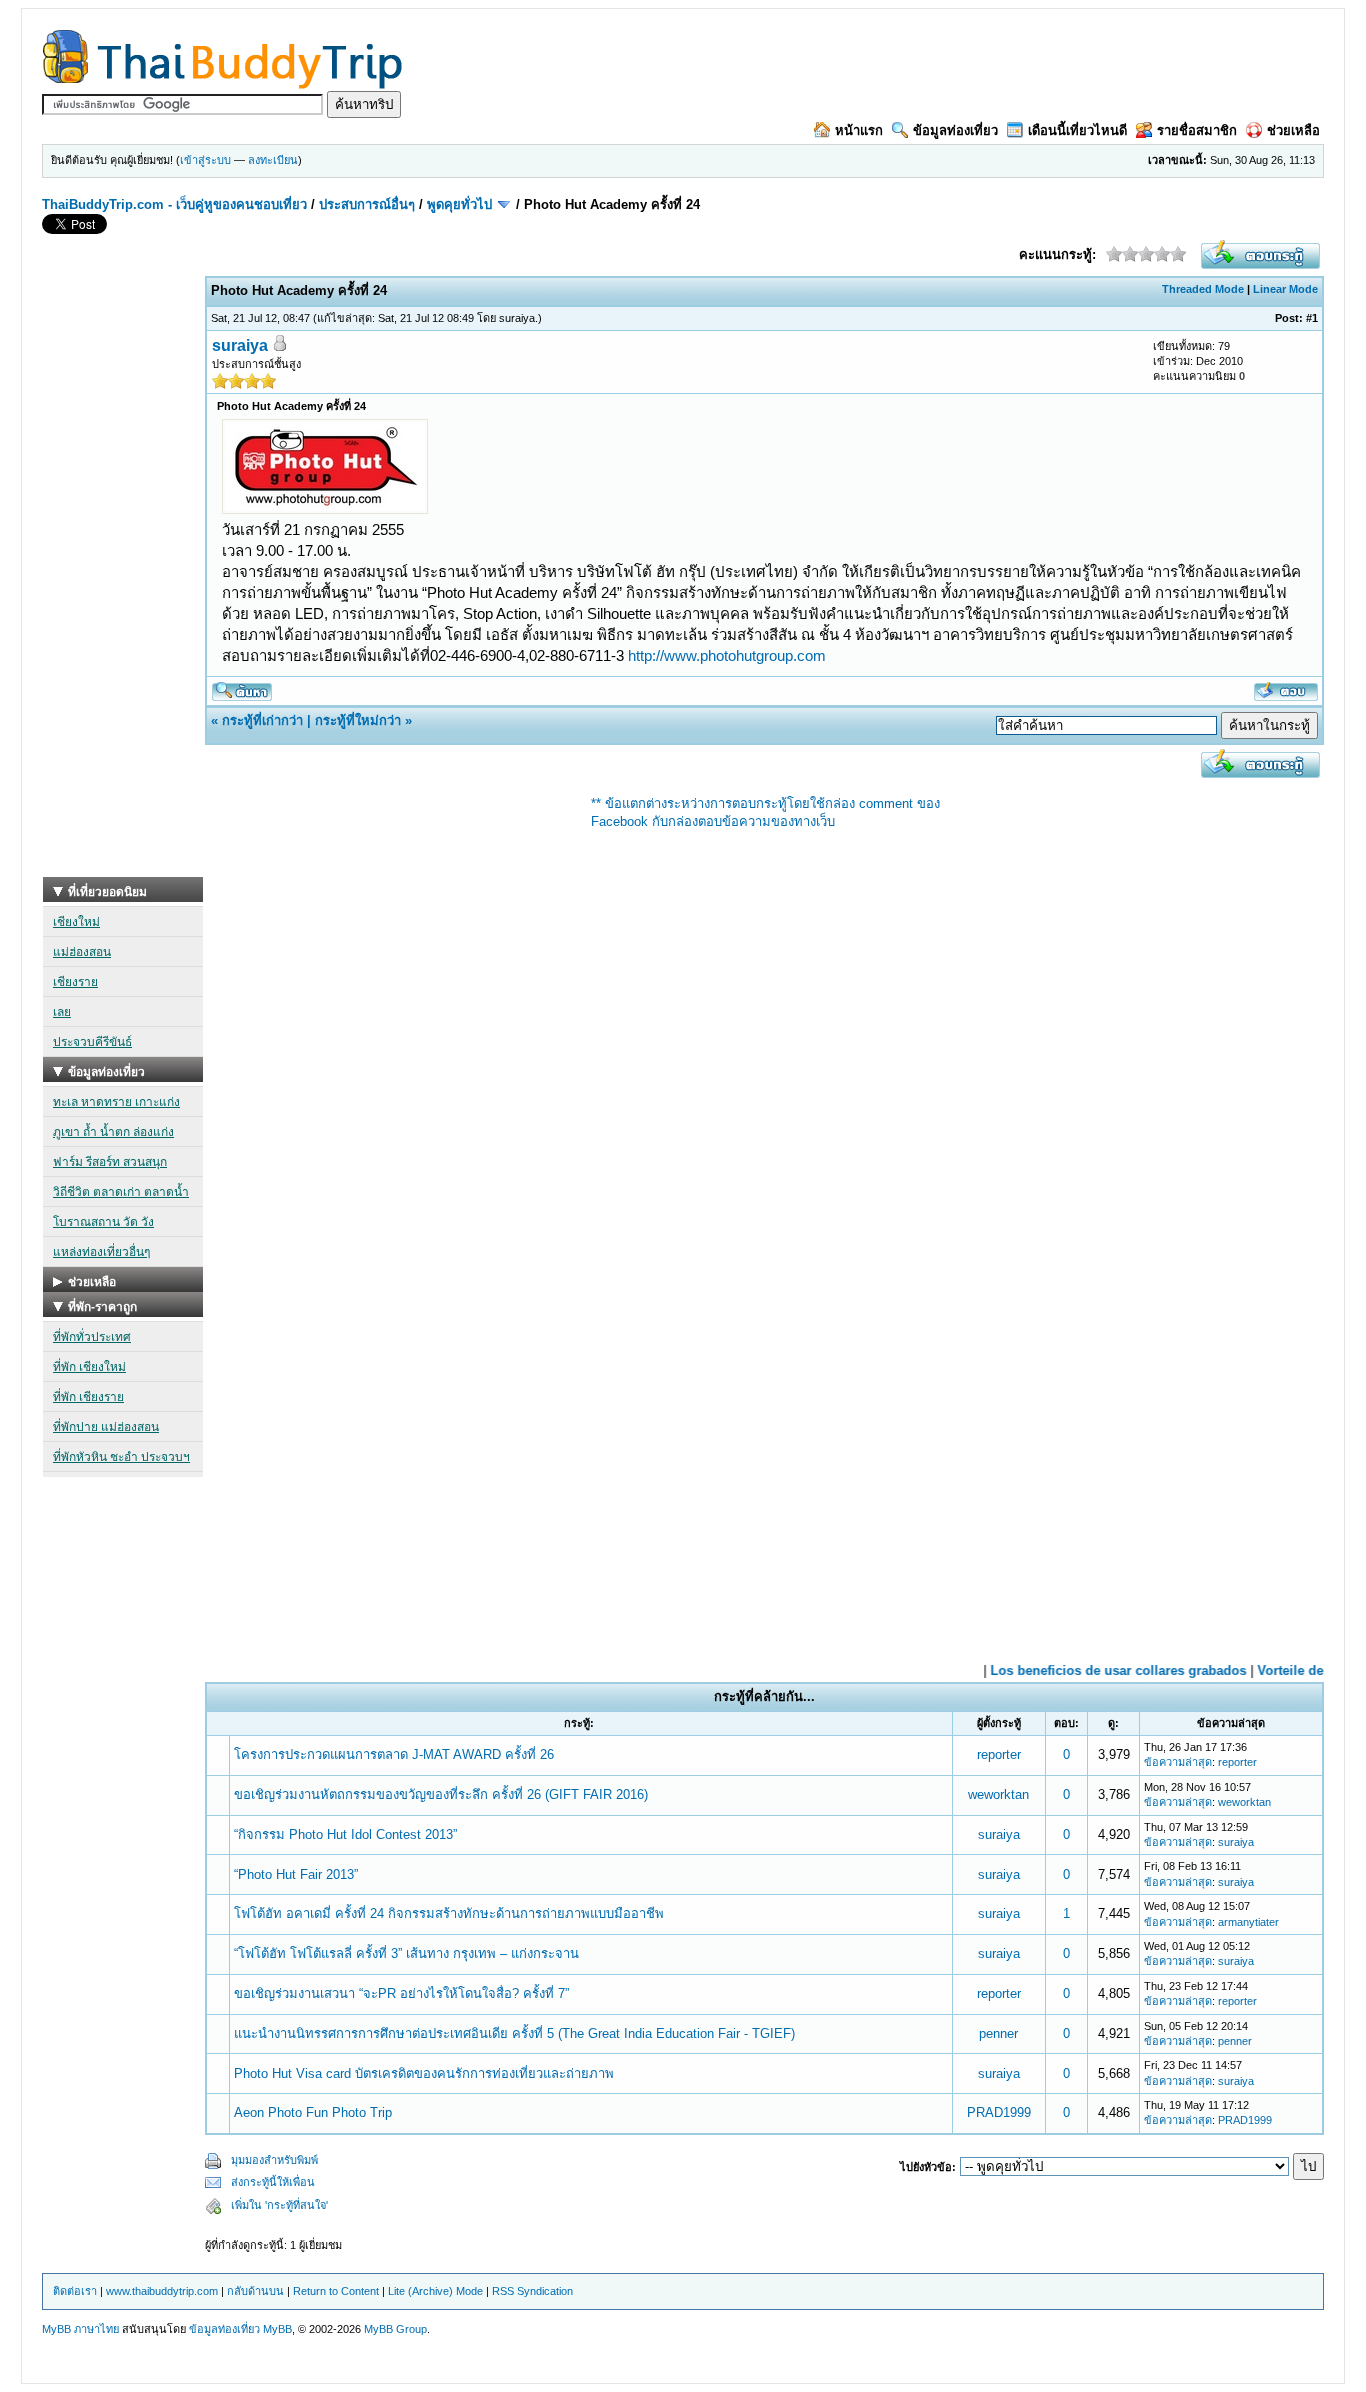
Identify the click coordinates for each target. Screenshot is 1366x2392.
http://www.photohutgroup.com (727, 655)
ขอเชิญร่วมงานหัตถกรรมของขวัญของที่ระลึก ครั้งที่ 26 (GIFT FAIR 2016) (441, 1794)
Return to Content (336, 2291)
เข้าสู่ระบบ (205, 160)
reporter (999, 1754)
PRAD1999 (999, 2112)
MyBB (277, 2329)
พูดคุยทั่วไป (459, 204)
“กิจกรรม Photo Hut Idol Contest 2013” (345, 1834)
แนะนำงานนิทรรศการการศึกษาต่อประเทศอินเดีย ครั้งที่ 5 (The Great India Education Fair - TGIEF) (514, 2033)
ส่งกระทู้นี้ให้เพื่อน (273, 2182)
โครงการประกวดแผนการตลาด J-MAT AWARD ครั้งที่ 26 (394, 1754)
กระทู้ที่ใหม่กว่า (358, 720)
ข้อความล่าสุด (1178, 1762)
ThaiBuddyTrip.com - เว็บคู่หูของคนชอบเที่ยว (174, 204)
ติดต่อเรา (75, 2291)
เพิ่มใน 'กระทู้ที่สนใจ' (279, 2205)
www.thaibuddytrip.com (162, 2291)
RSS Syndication (532, 2291)
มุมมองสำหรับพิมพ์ (274, 2160)
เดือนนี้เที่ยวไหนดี (1077, 130)
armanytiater (1248, 1922)
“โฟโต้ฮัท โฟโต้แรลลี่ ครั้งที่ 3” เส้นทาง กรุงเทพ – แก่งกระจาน (406, 1953)
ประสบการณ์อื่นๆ (367, 204)
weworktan (998, 1794)
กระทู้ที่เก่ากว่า (262, 720)
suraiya (517, 318)
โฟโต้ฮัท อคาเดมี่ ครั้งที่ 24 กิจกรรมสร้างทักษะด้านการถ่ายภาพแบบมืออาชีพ (449, 1913)
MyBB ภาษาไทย (80, 2329)
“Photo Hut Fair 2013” (296, 1874)
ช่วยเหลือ (1293, 130)
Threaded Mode (1203, 289)
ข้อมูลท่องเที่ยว (955, 130)
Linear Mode (1285, 289)
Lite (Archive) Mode (435, 2291)
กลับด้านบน (255, 2291)
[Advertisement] (123, 577)
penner (998, 2033)
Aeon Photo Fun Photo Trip (313, 2112)
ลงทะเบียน (273, 160)
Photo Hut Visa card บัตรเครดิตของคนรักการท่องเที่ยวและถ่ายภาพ (424, 2073)
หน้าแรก (859, 130)
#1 (1312, 318)
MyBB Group (395, 2329)
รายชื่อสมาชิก (1197, 130)
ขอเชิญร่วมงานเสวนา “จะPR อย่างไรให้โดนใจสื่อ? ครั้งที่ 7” (401, 1993)
